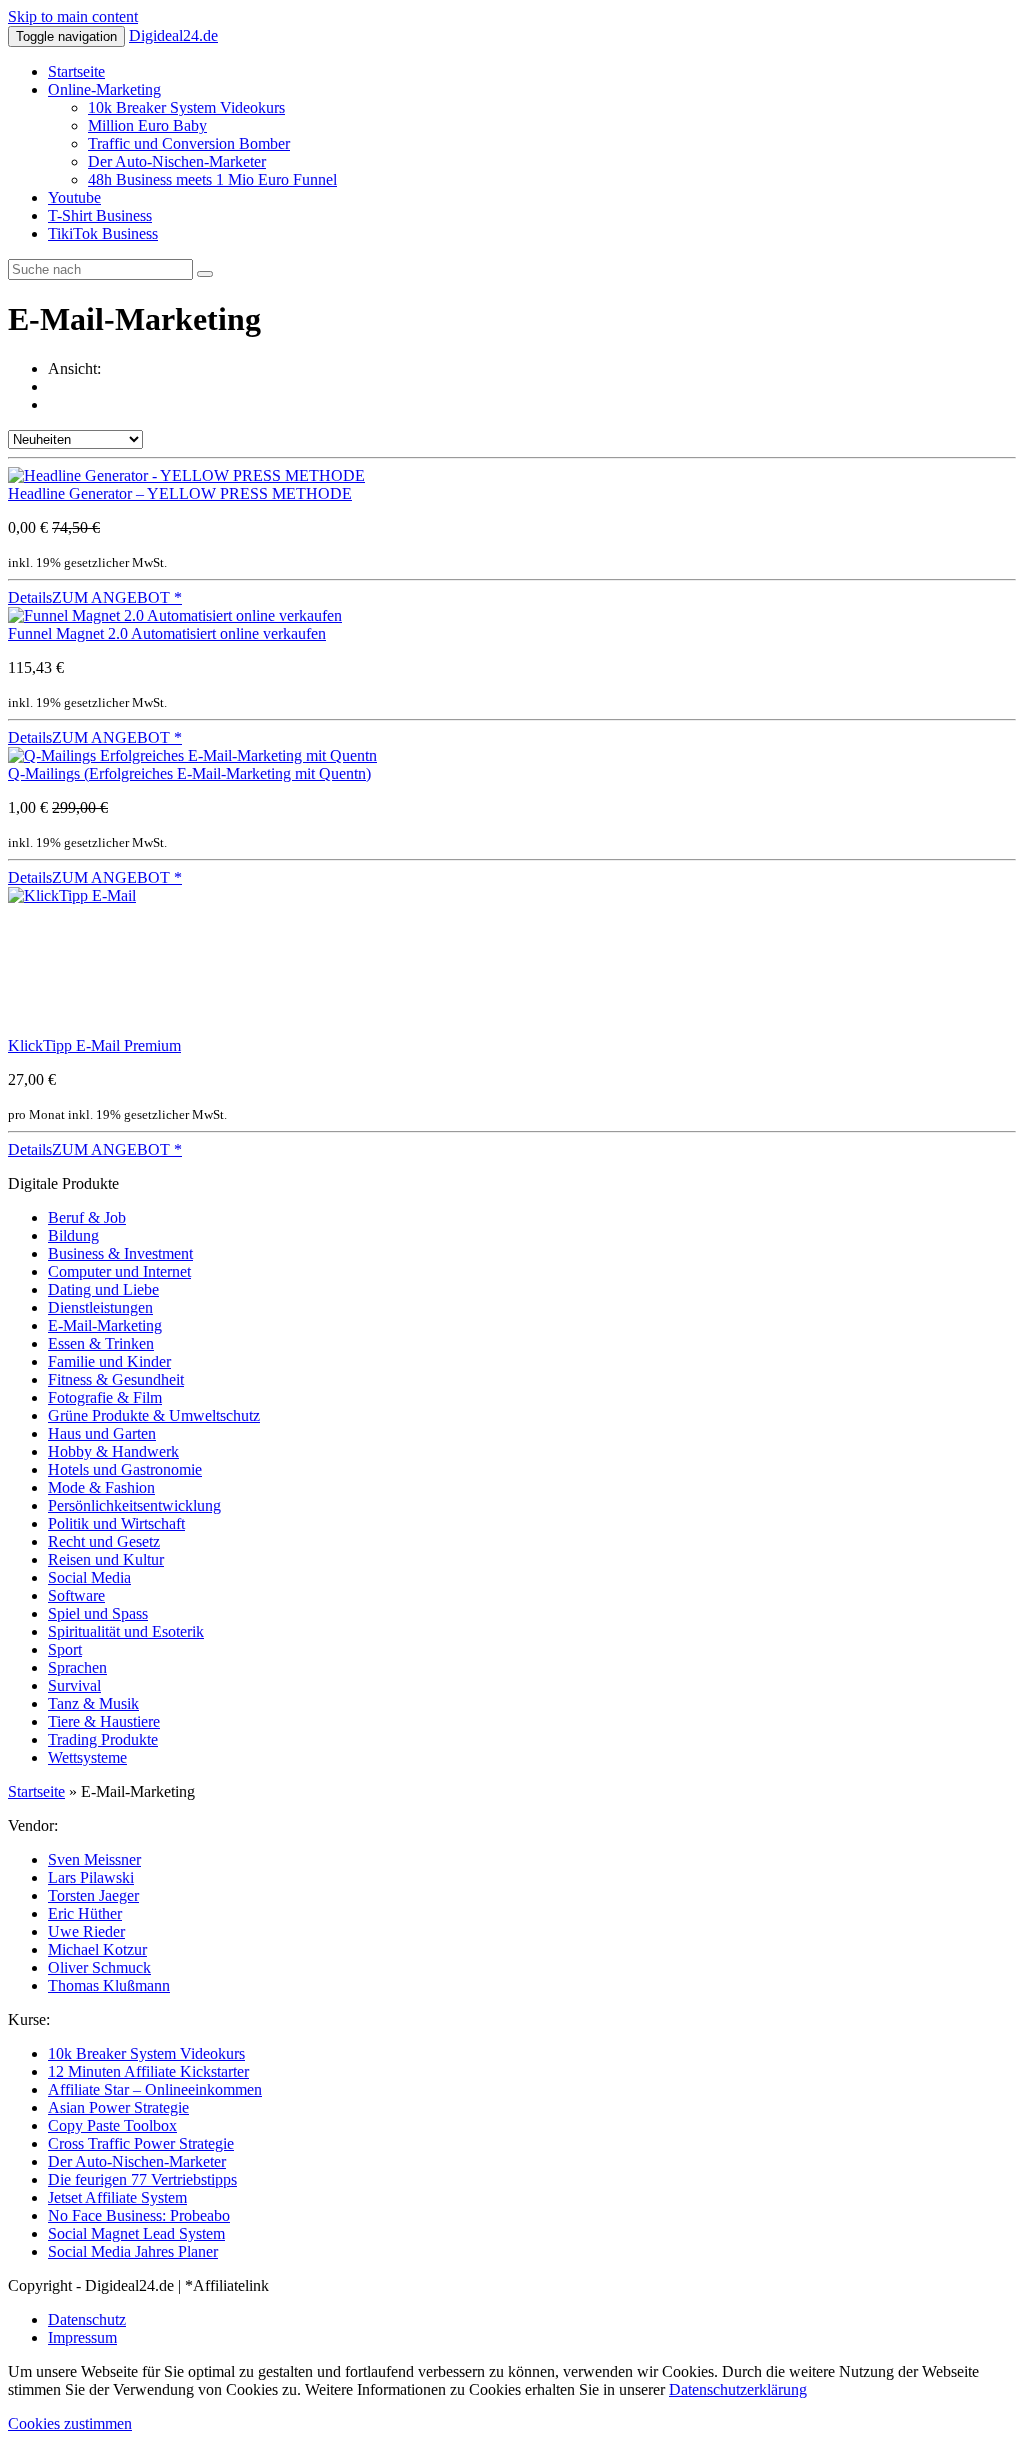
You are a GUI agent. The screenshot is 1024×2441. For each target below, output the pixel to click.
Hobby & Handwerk (113, 1451)
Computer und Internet (119, 1271)
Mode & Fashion (101, 1487)
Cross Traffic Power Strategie (141, 2143)
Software (76, 1595)
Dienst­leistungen (100, 1307)
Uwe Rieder (86, 1931)
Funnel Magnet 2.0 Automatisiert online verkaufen (167, 633)
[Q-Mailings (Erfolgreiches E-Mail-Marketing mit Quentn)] (192, 755)
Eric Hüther (85, 1913)
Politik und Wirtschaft (116, 1523)
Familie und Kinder (109, 1361)
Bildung (73, 1235)
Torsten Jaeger (93, 1895)
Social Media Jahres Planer (133, 2251)
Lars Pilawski (91, 1877)
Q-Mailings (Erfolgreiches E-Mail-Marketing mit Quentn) (189, 773)
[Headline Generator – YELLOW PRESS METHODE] (186, 475)
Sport (65, 1649)
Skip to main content (73, 16)
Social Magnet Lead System (136, 2233)
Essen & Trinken (101, 1343)
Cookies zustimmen (70, 2423)
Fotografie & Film (105, 1397)
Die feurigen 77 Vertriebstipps (142, 2179)
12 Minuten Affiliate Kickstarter (148, 2071)
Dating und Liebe (103, 1289)
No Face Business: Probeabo (139, 2215)
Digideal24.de (173, 35)
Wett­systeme (87, 1757)
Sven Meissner (94, 1859)
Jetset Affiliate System (117, 2197)
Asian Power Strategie (118, 2107)
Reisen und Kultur (106, 1559)
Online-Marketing (104, 89)
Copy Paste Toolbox (112, 2125)
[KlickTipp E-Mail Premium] (158, 895)
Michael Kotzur (97, 1949)
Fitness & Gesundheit (116, 1379)
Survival (74, 1685)
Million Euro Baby (147, 125)
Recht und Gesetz (104, 1541)
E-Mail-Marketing (105, 1325)
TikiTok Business (103, 233)
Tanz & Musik (93, 1703)
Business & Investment (120, 1253)
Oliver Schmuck (99, 1967)
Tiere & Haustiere (104, 1721)
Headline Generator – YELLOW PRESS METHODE (180, 493)
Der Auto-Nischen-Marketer (177, 161)
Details (30, 597)
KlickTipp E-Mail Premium (94, 1045)
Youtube (74, 197)
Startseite (76, 71)
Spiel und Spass (98, 1613)
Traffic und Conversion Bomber (189, 143)
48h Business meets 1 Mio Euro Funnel (212, 179)
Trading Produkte (103, 1739)
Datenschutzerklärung (738, 2389)
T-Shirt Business (100, 215)
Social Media (89, 1577)
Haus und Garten (102, 1433)
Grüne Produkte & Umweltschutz (154, 1415)
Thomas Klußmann (109, 1985)
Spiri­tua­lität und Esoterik (126, 1631)
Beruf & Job (87, 1217)
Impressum (82, 2337)
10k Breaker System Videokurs (186, 107)
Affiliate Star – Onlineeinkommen (155, 2089)
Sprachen (77, 1667)
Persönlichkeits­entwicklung (134, 1505)
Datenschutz (87, 2319)
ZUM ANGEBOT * (117, 597)
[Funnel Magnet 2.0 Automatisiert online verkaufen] (175, 615)
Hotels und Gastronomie (125, 1469)
